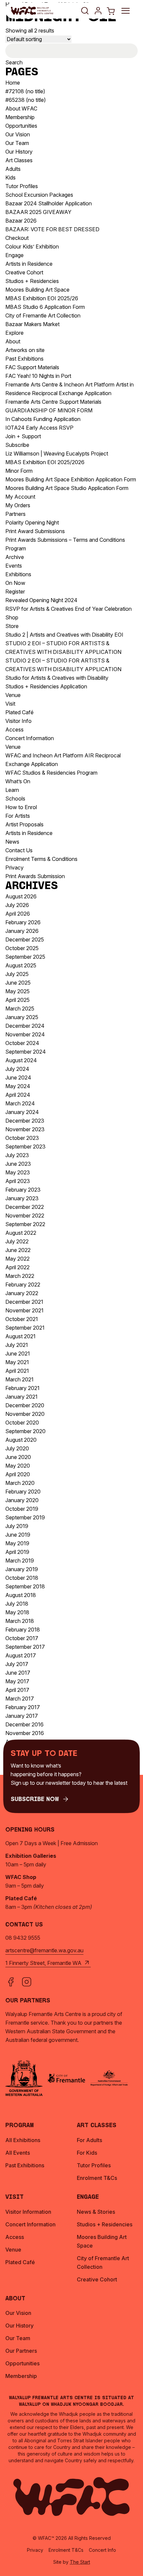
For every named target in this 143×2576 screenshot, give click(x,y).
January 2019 (22, 1569)
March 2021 (19, 1379)
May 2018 (17, 1612)
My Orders (18, 505)
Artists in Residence (29, 264)
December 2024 (25, 1026)
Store (12, 626)
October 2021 (22, 1319)
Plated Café (19, 712)
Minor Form (19, 471)
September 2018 (25, 1586)
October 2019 (22, 1509)
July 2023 (17, 1155)
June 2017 (18, 1673)
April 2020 (18, 1474)
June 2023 (18, 1164)
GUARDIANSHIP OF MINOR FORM (49, 410)
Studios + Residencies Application (46, 686)
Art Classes (19, 160)
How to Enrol (21, 807)
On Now (15, 583)
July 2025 (17, 974)
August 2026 (21, 896)
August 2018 (21, 1595)
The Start (80, 2562)
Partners (15, 514)
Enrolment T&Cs (66, 2550)
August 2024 (21, 1060)
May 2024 (18, 1086)
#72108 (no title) (25, 91)
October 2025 (22, 948)
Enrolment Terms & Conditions (41, 859)
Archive (15, 557)
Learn (12, 790)
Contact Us (19, 850)
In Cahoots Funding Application (43, 419)
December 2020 (25, 1405)
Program (16, 548)
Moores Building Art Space (37, 290)
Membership (20, 117)
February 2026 (23, 922)
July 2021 (17, 1345)
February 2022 (23, 1285)
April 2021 (17, 1371)
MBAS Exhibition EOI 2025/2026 (45, 462)
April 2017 (17, 1690)
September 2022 (25, 1224)
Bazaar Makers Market (32, 324)
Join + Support (23, 436)
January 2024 (22, 1112)
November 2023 (25, 1129)
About (13, 341)
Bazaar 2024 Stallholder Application (49, 203)
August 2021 (20, 1336)
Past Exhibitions (24, 359)
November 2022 (25, 1216)
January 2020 (22, 1500)
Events (14, 566)
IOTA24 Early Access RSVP (39, 428)
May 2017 (17, 1681)
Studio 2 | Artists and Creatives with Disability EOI (64, 635)
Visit (10, 704)
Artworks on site (25, 350)
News (12, 842)
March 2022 (20, 1276)
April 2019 (17, 1552)
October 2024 (22, 1043)
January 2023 (22, 1198)
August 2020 (21, 1440)
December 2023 (25, 1121)
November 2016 (25, 1733)
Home (13, 83)
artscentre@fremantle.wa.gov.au (44, 1950)
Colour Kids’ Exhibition (32, 246)
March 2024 (20, 1103)
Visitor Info (18, 721)
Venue (13, 695)
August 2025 (21, 965)
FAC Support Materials (32, 367)
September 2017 (25, 1647)
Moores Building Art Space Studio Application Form (67, 488)
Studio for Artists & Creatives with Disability (57, 678)
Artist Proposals (24, 824)
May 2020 (18, 1466)
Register (15, 592)
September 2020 (25, 1431)
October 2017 (22, 1638)
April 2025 (17, 1000)
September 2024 (26, 1052)
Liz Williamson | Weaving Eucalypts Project (57, 453)
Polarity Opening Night (32, 522)
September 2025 (25, 957)
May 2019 (17, 1543)
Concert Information (30, 738)
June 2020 (18, 1457)
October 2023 (22, 1138)
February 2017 (23, 1707)
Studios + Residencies (32, 281)
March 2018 (20, 1621)
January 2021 (21, 1397)
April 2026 (18, 914)
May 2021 (17, 1362)
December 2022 (25, 1207)
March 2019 (20, 1561)
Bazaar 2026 (21, 221)
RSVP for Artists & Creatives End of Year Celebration (69, 609)
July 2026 (17, 905)
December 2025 (25, 940)
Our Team (17, 143)
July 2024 (17, 1069)
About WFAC (21, 108)
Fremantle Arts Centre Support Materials (53, 402)
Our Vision (18, 134)
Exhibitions (18, 574)
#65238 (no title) (26, 100)
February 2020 (23, 1492)
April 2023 (18, 1181)
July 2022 (17, 1241)
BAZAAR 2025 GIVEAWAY (38, 212)
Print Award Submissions (35, 531)
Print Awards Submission (35, 876)
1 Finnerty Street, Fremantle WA (43, 1963)
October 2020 (22, 1423)
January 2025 (22, 1017)
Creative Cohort (24, 272)
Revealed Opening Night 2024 (41, 600)
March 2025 (20, 1009)
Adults (13, 169)
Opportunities (21, 126)
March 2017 (20, 1699)
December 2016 (24, 1724)
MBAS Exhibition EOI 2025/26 (42, 298)
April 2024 (18, 1095)
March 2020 (20, 1483)
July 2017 (17, 1664)
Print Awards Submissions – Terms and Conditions (65, 540)
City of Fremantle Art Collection (43, 315)
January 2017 (22, 1716)
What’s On (18, 781)
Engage (14, 255)
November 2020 (25, 1414)
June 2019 (18, 1535)
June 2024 (18, 1078)
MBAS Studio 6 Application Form (45, 307)
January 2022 (22, 1293)
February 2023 (23, 1190)
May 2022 (17, 1259)
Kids (10, 177)
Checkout (17, 238)
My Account (20, 497)
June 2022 (18, 1250)
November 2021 (24, 1310)
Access (14, 730)
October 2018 (22, 1578)
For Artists (18, 816)
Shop (12, 617)
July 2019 (17, 1526)
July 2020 (17, 1448)
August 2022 (21, 1233)
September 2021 (25, 1328)
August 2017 (21, 1655)
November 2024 (25, 1034)
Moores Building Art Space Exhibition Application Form (71, 479)
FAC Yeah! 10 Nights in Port (38, 376)
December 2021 (24, 1302)
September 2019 (25, 1517)
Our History (19, 152)
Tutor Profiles (22, 186)
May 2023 (18, 1172)
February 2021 (22, 1388)
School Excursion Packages (39, 195)
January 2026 (22, 931)
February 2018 (23, 1630)
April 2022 (17, 1267)
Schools (15, 799)
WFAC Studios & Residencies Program (51, 773)
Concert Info (102, 2550)
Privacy (14, 868)
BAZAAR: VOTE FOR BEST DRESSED (52, 229)
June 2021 (18, 1354)
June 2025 (18, 983)
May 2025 (17, 991)
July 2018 (17, 1604)
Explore (14, 333)
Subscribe (17, 445)
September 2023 (25, 1147)
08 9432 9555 (23, 1938)
